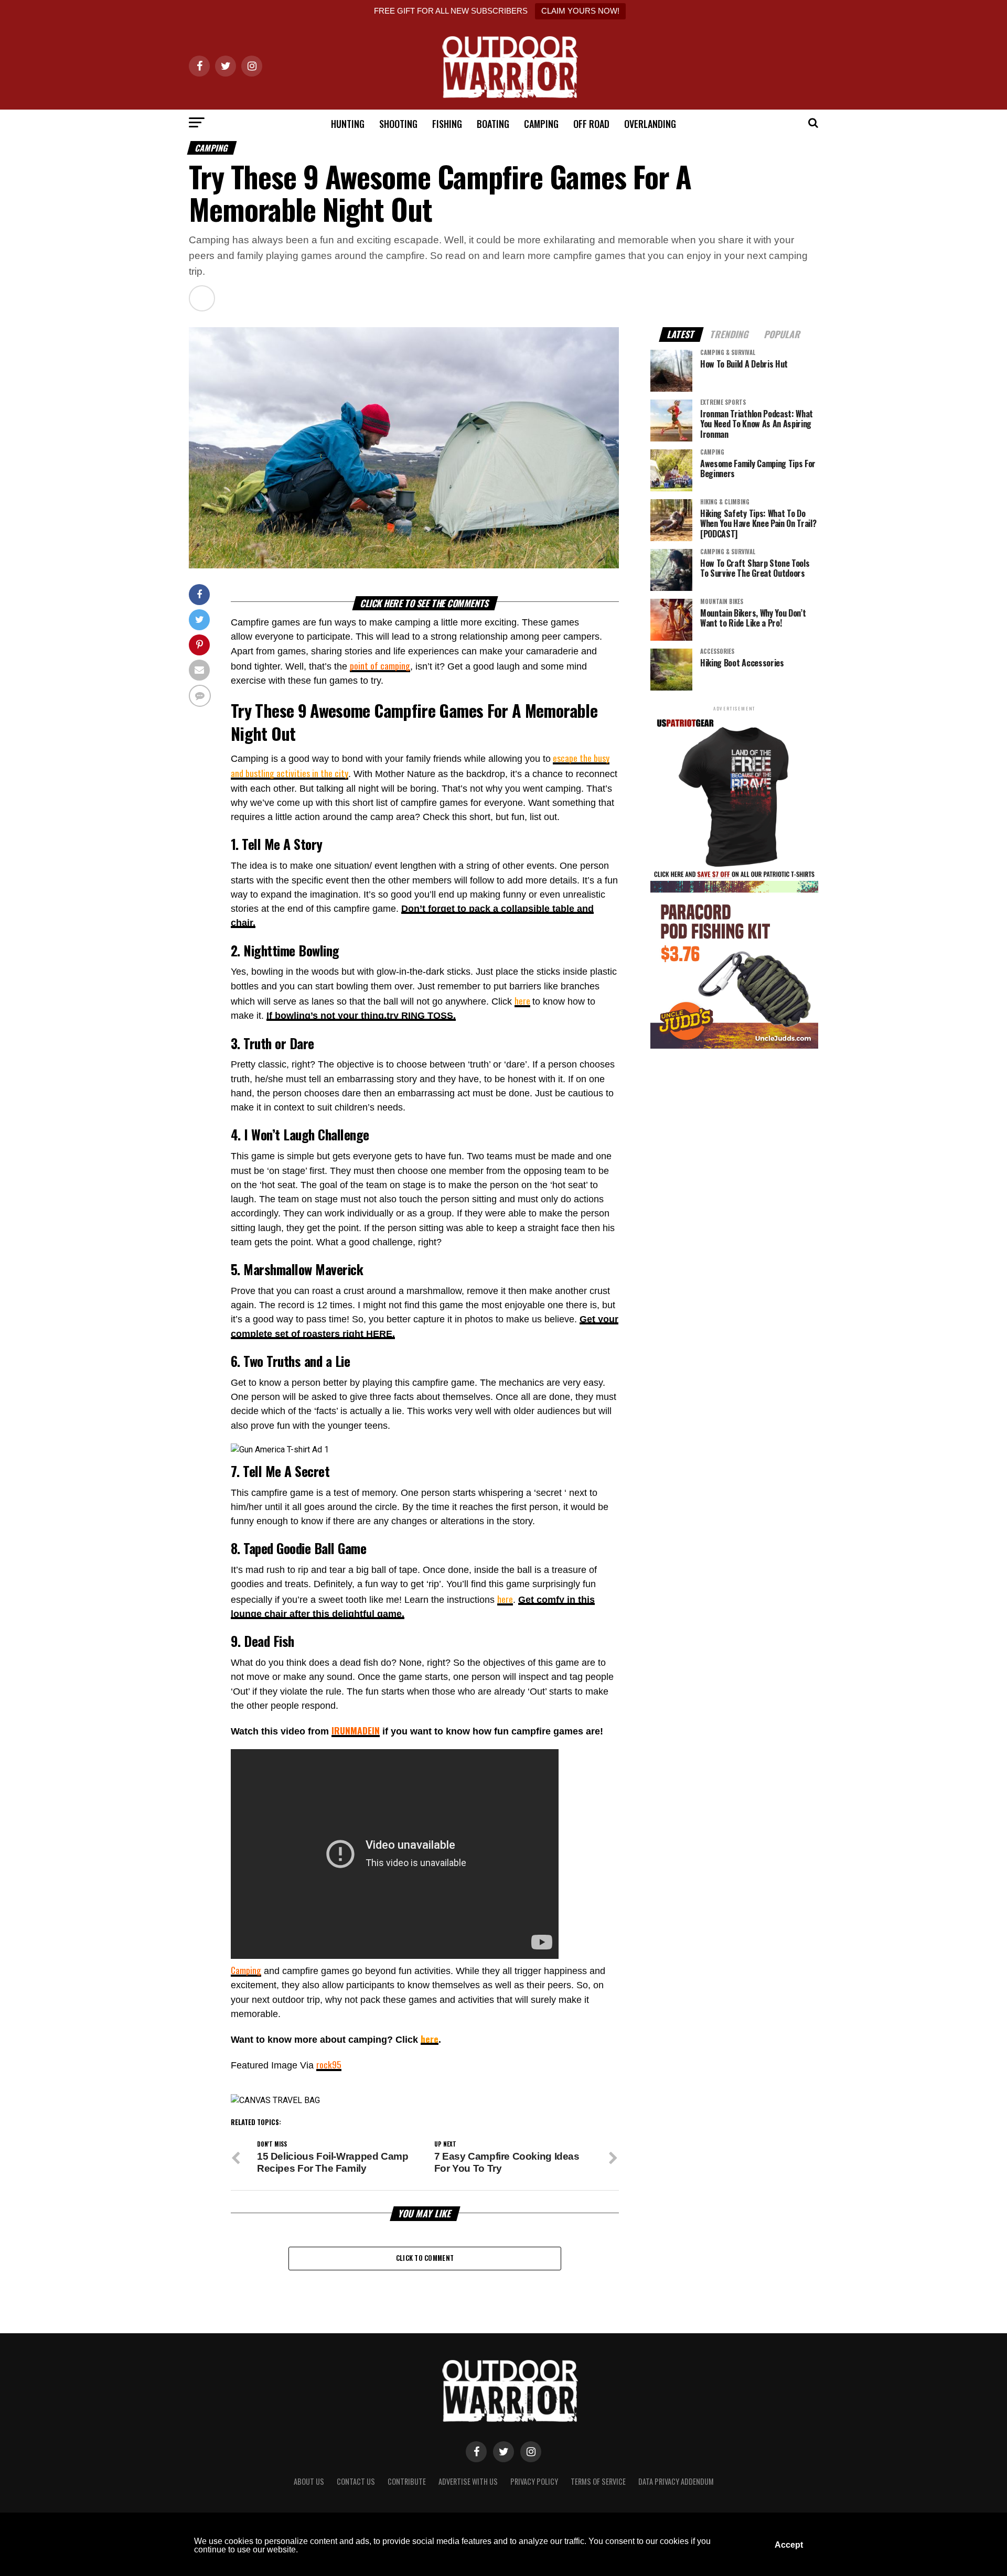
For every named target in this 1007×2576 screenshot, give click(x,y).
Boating (493, 124)
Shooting (398, 124)
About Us (309, 2481)
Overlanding (650, 124)
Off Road (591, 124)
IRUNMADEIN (356, 1730)
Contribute (407, 2481)
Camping (541, 124)
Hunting (348, 124)
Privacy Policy (534, 2481)
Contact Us (356, 2481)
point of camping (380, 665)
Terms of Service (598, 2481)
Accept (789, 2545)
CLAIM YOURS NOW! (580, 11)
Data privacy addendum (676, 2481)
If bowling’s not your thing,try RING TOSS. (361, 1016)
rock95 (329, 2064)
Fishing (447, 124)
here (522, 1000)
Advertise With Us (468, 2481)
